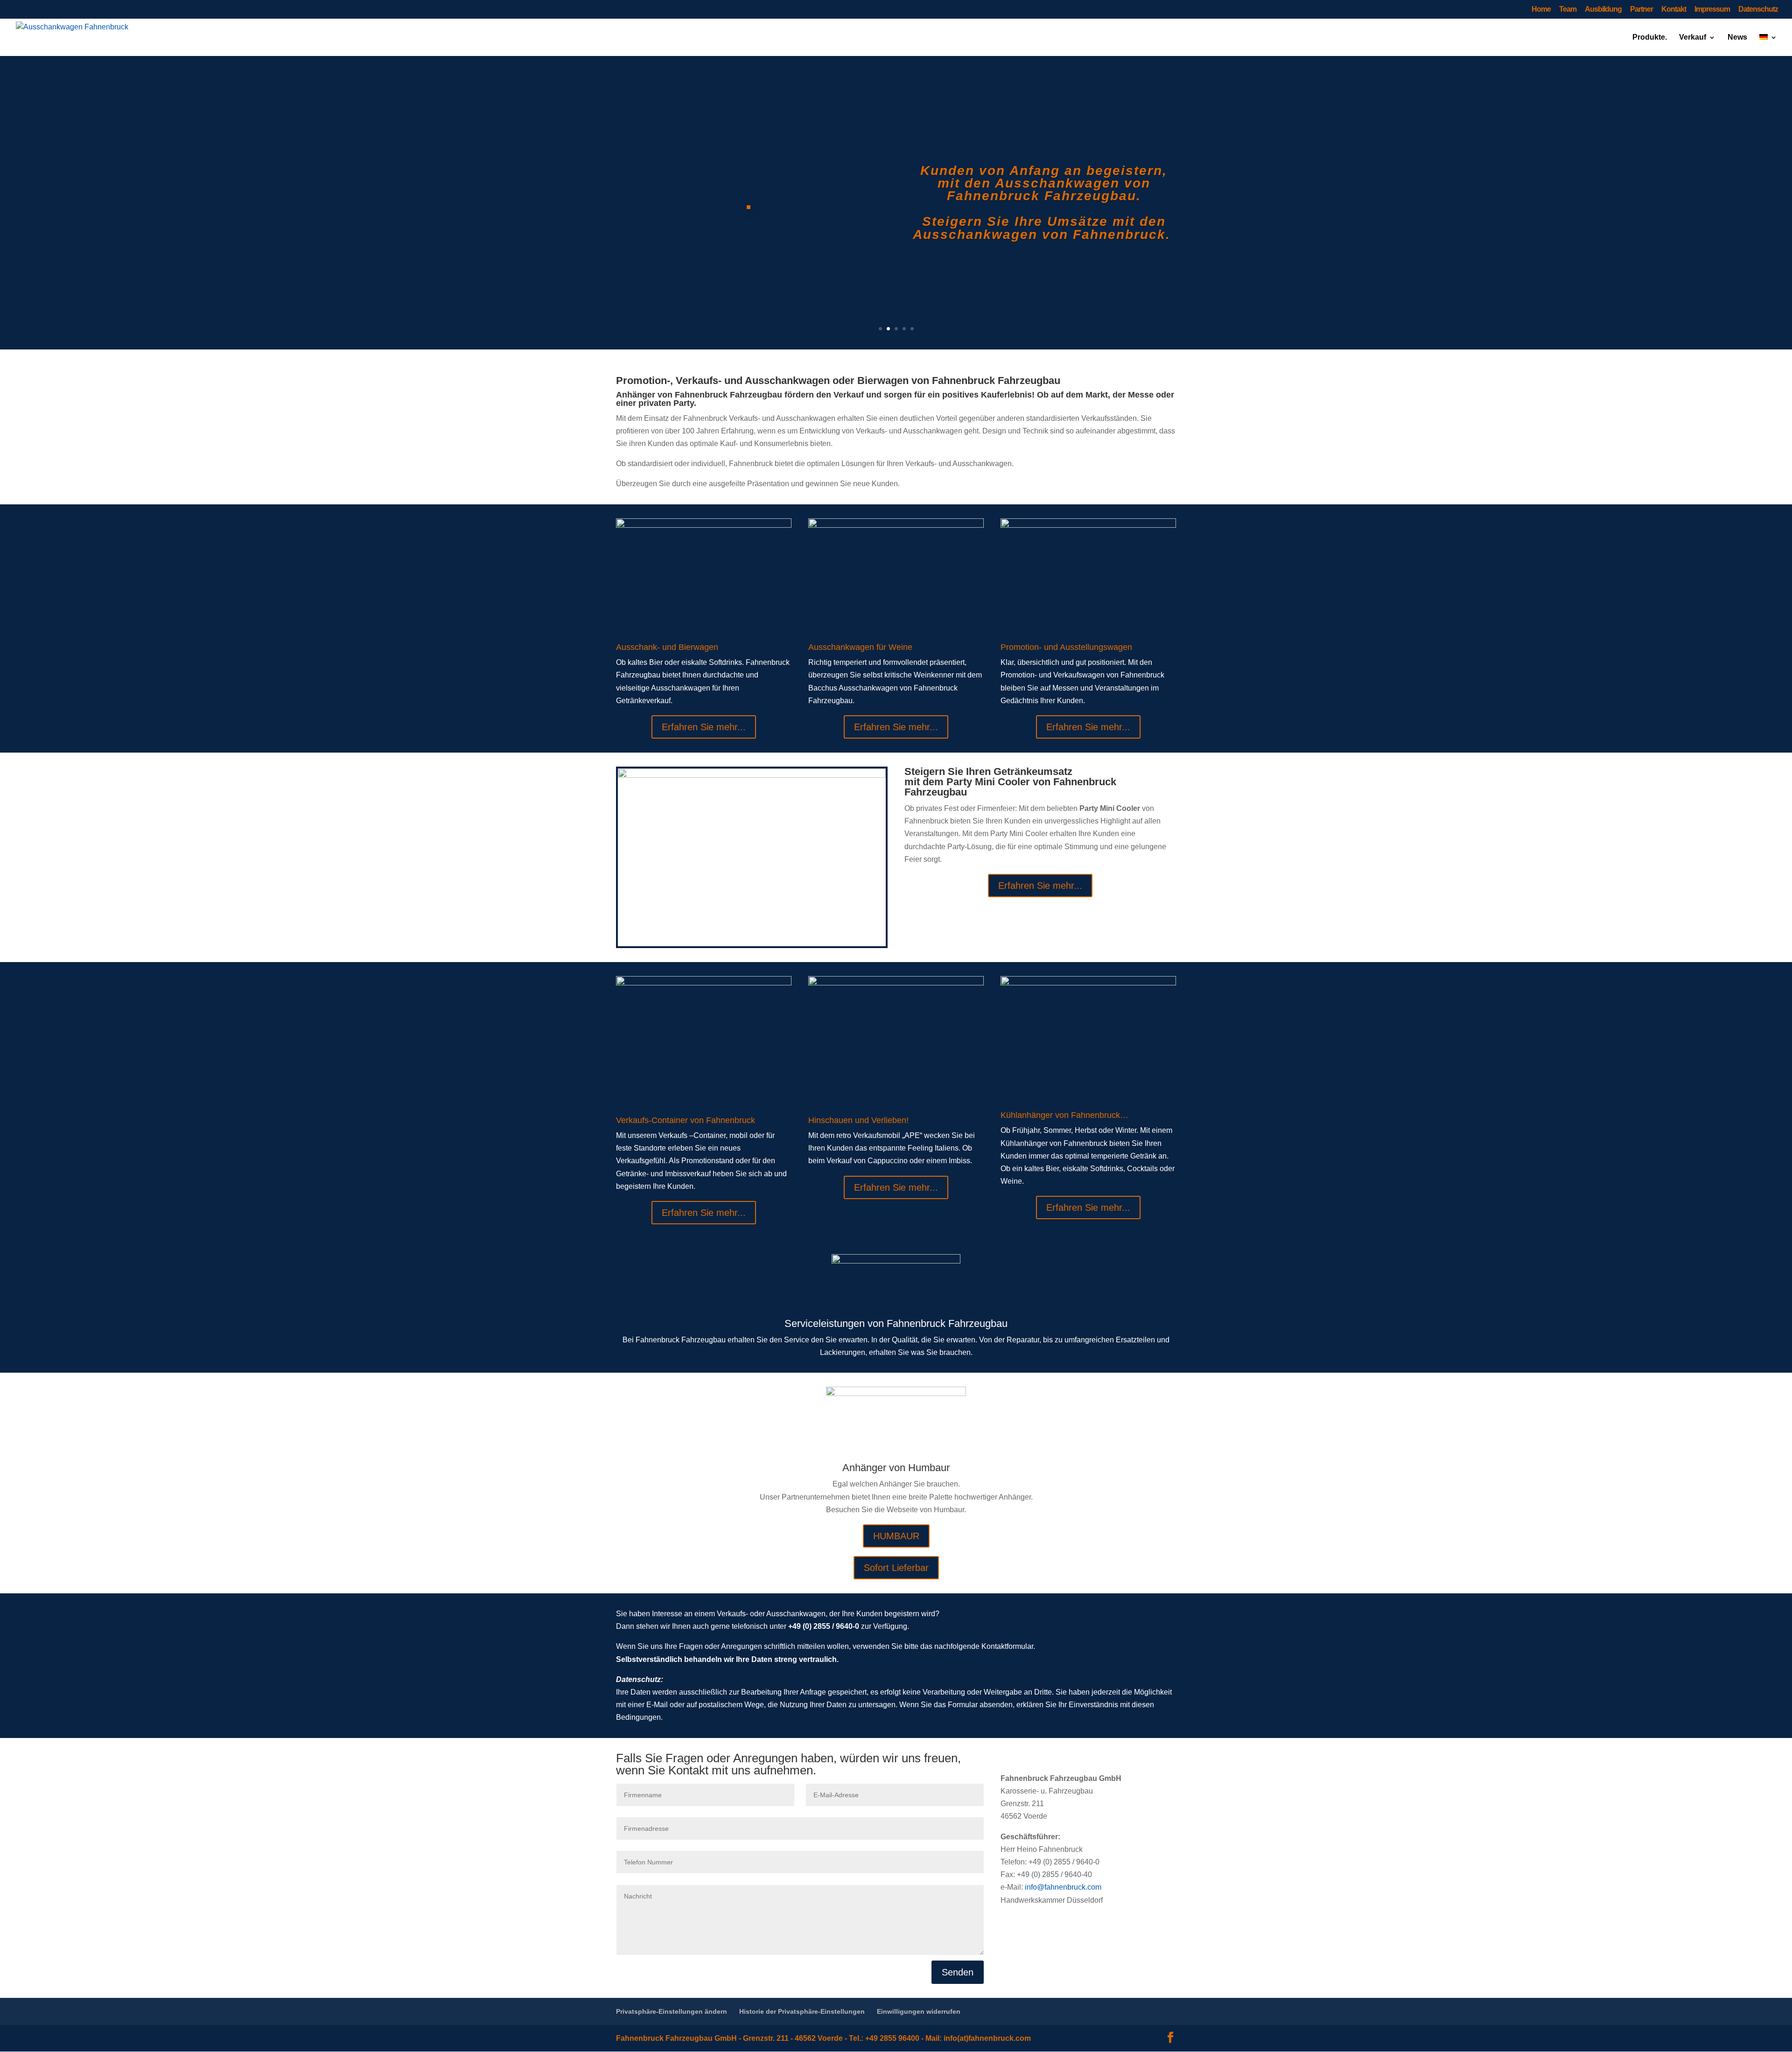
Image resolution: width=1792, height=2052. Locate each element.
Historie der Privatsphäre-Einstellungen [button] (802, 2011)
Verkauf (1693, 38)
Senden (958, 1972)
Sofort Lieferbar (896, 1568)
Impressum (1712, 9)
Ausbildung (1603, 9)
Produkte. (1650, 38)
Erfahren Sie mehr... (704, 727)
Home (1541, 9)
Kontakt (1674, 9)
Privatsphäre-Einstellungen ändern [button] (672, 2011)
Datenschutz (1758, 9)
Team (1568, 9)
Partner (1641, 9)
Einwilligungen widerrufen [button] (919, 2011)
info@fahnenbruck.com (1063, 1887)
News (1737, 38)
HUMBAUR (896, 1536)
